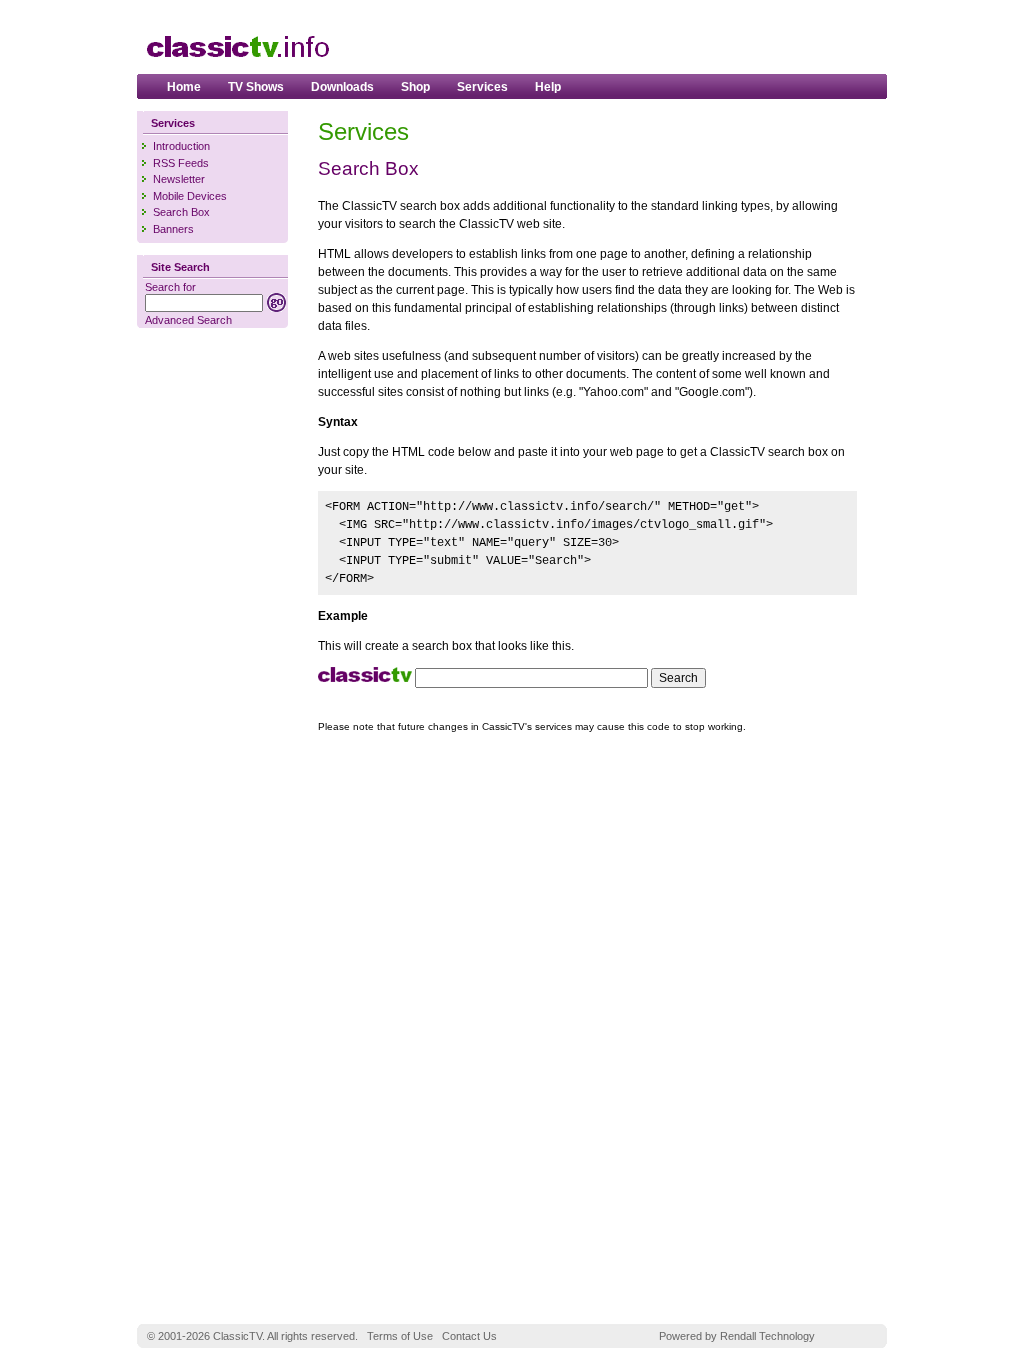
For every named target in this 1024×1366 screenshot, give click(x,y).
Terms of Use (400, 1336)
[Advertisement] (643, 41)
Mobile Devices (190, 196)
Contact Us (469, 1336)
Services (482, 87)
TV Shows (256, 87)
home (184, 87)
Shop (415, 87)
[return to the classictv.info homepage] (237, 67)
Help (548, 87)
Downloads (342, 87)
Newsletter (179, 179)
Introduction (181, 146)
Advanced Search (188, 320)
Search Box (181, 212)
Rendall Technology (767, 1336)
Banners (173, 229)
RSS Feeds (181, 163)
